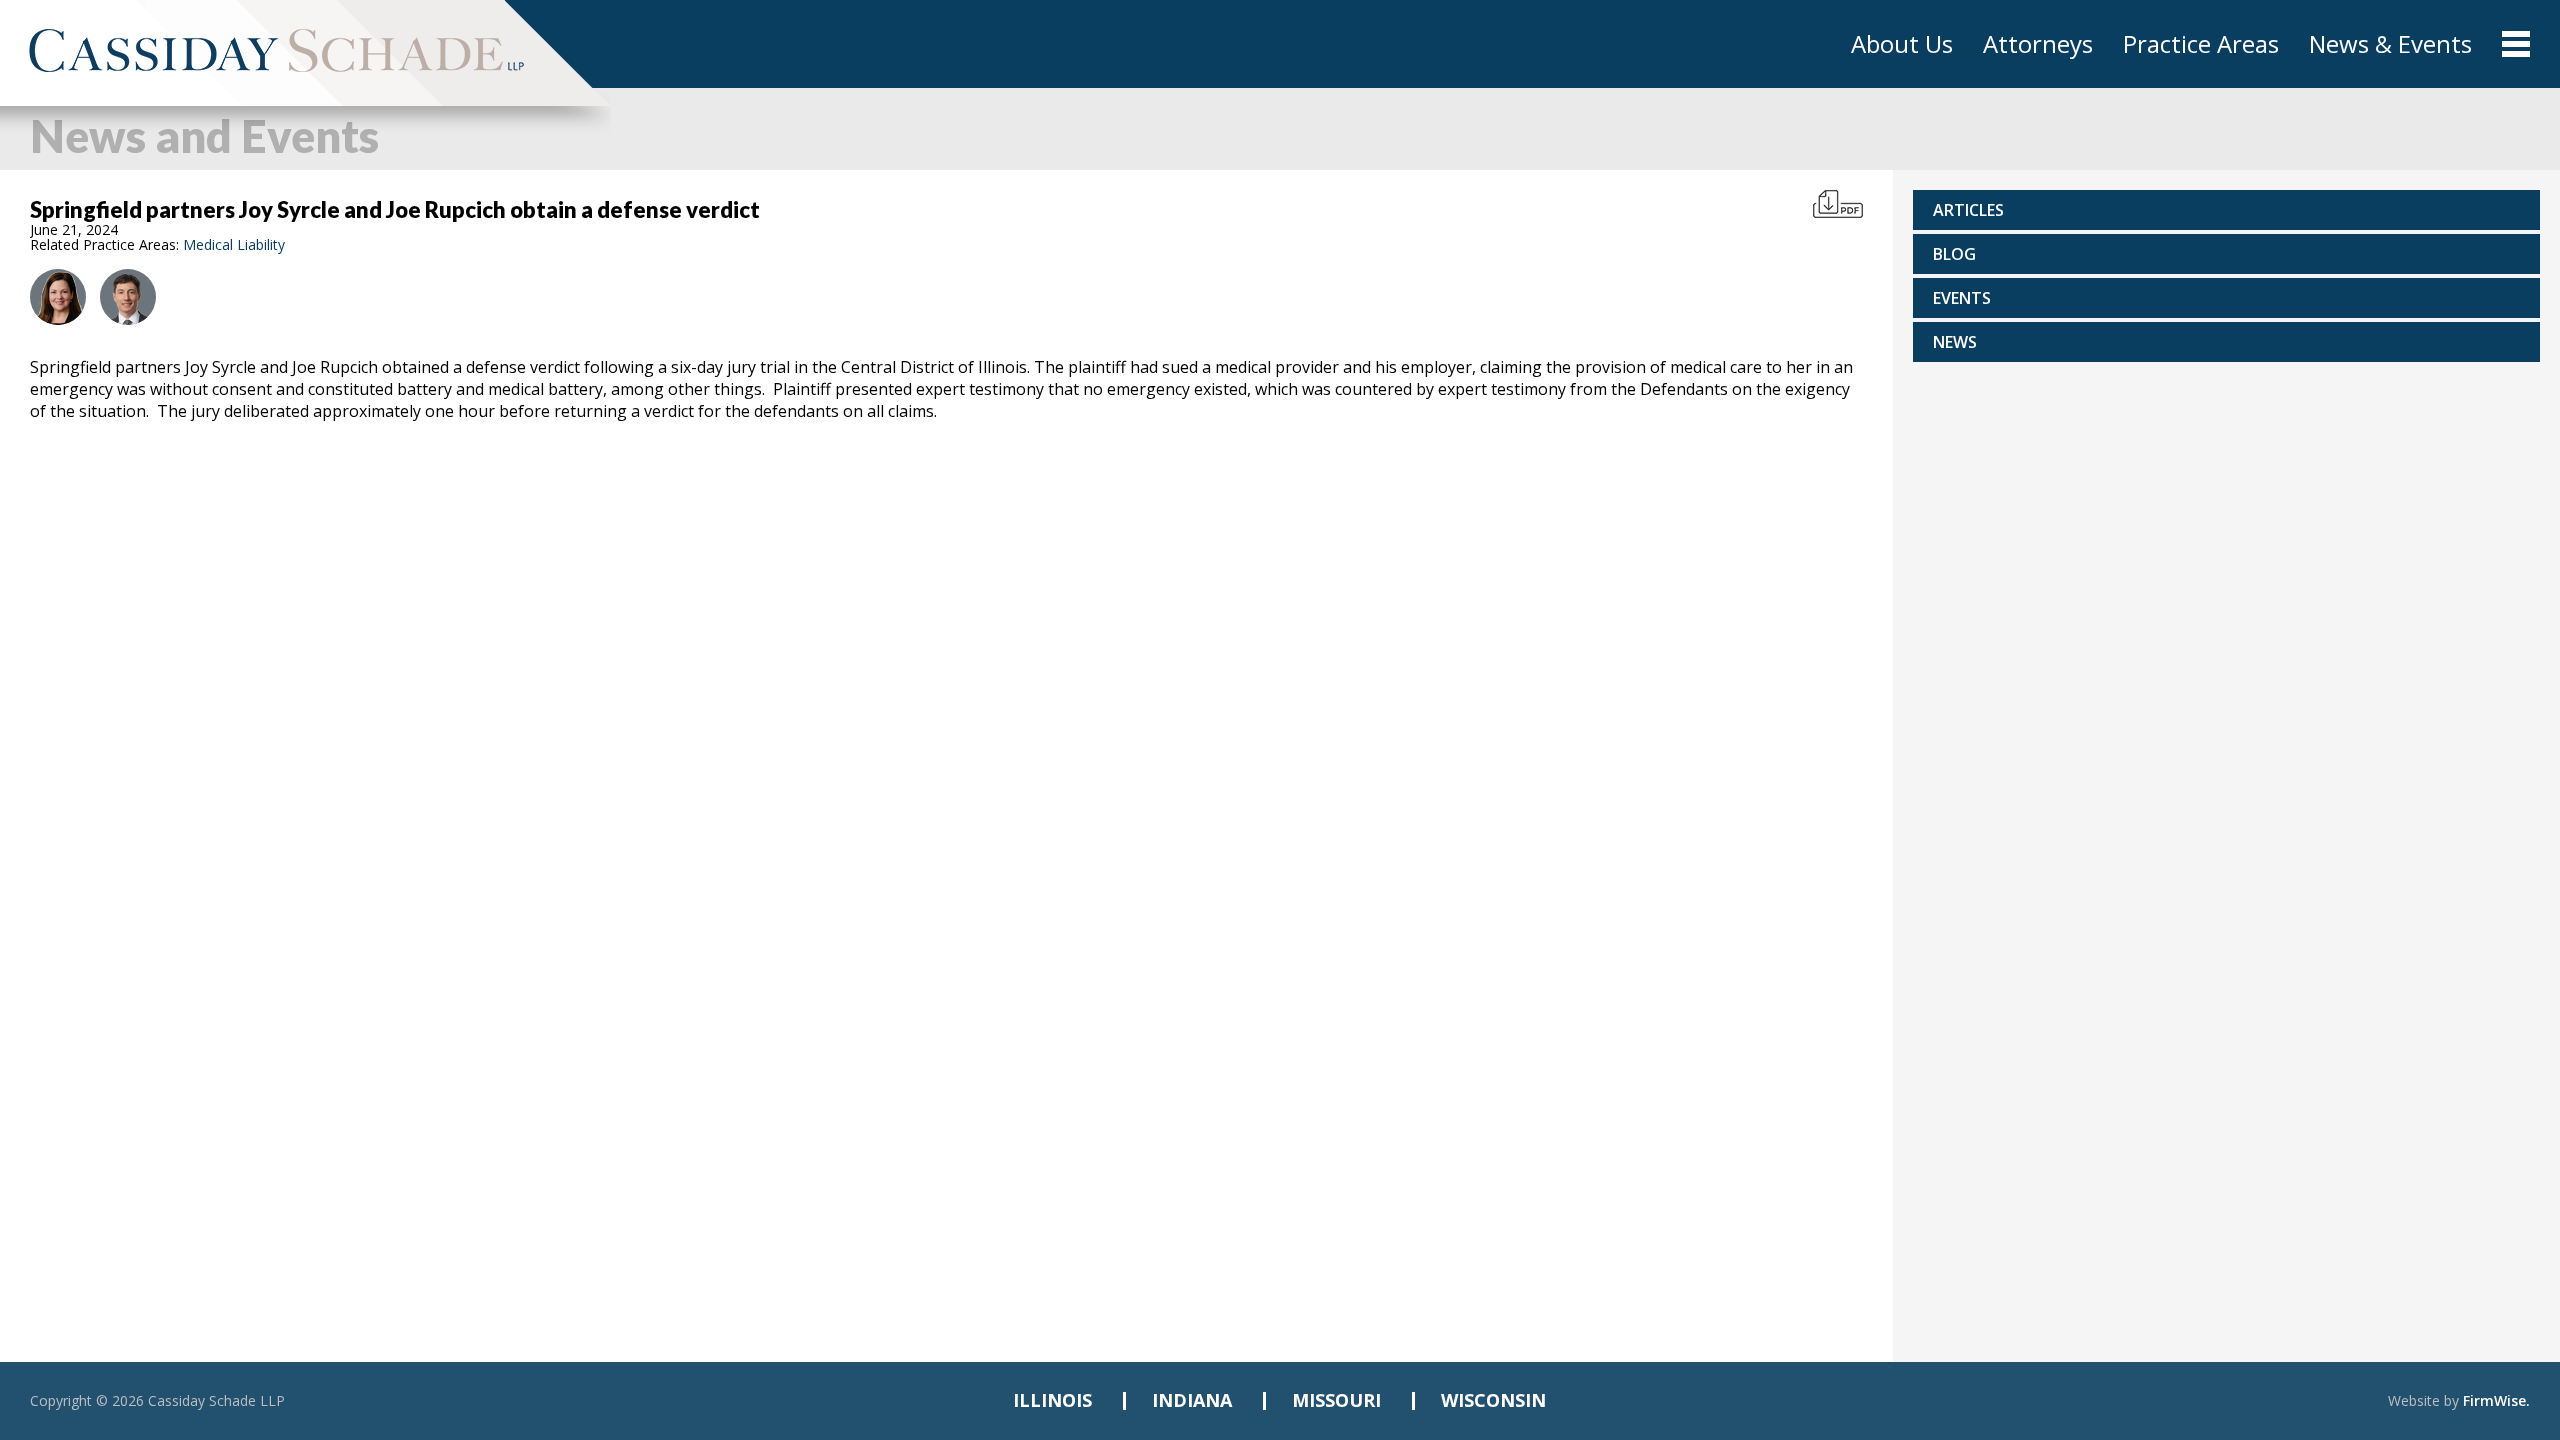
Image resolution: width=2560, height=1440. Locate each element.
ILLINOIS (1052, 1400)
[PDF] (1838, 204)
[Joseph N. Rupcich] (128, 297)
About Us (1902, 44)
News (1955, 342)
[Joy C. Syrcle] (58, 297)
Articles (1968, 210)
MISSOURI (1336, 1400)
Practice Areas (2201, 44)
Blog (1954, 254)
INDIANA (1192, 1400)
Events (1962, 298)
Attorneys (2038, 44)
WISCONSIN (1493, 1400)
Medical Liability (234, 244)
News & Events (2390, 44)
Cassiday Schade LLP (216, 1400)
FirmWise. (2496, 1400)
